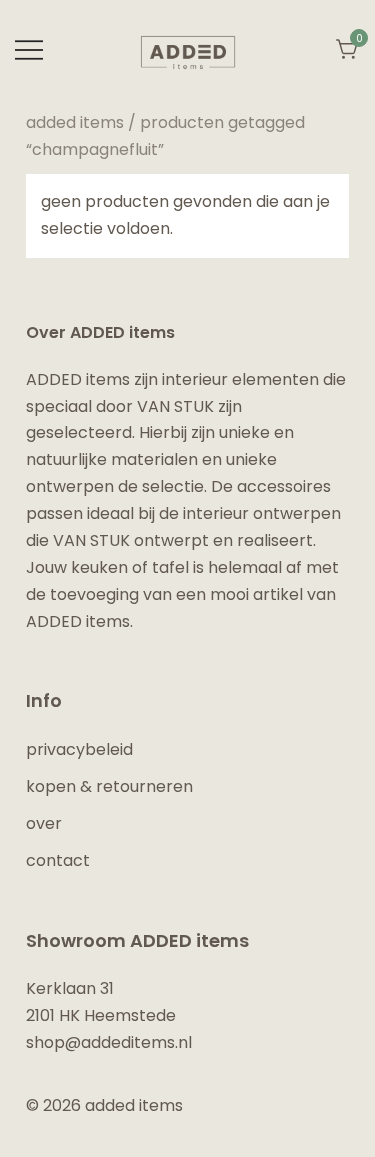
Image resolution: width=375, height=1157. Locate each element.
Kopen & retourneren (109, 786)
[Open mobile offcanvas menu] (29, 50)
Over (44, 823)
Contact (58, 860)
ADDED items (75, 122)
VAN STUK (175, 406)
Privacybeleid (79, 749)
